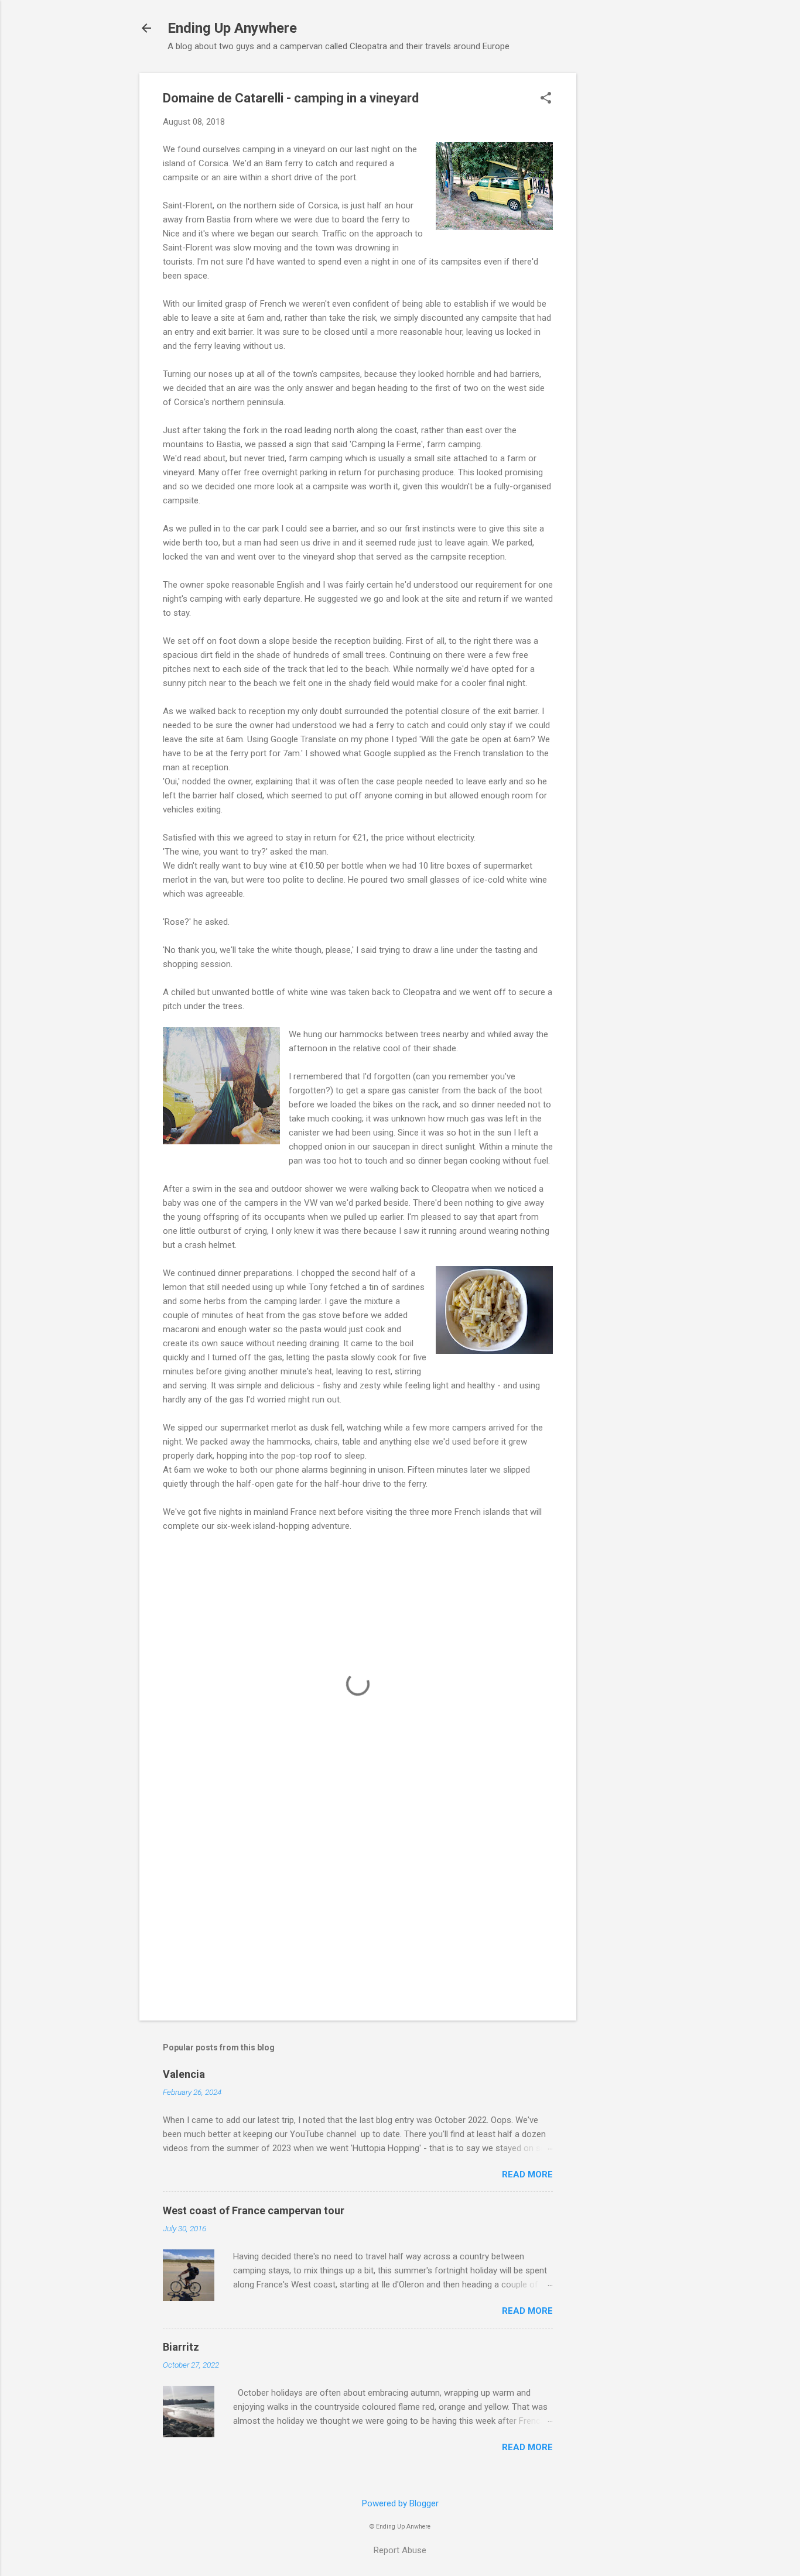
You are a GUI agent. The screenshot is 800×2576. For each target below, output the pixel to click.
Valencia (184, 2074)
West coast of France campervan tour (254, 2210)
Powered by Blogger (400, 2503)
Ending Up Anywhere (232, 28)
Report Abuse (400, 2550)
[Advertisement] (623, 249)
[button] (546, 99)
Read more (527, 2174)
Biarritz (181, 2347)
